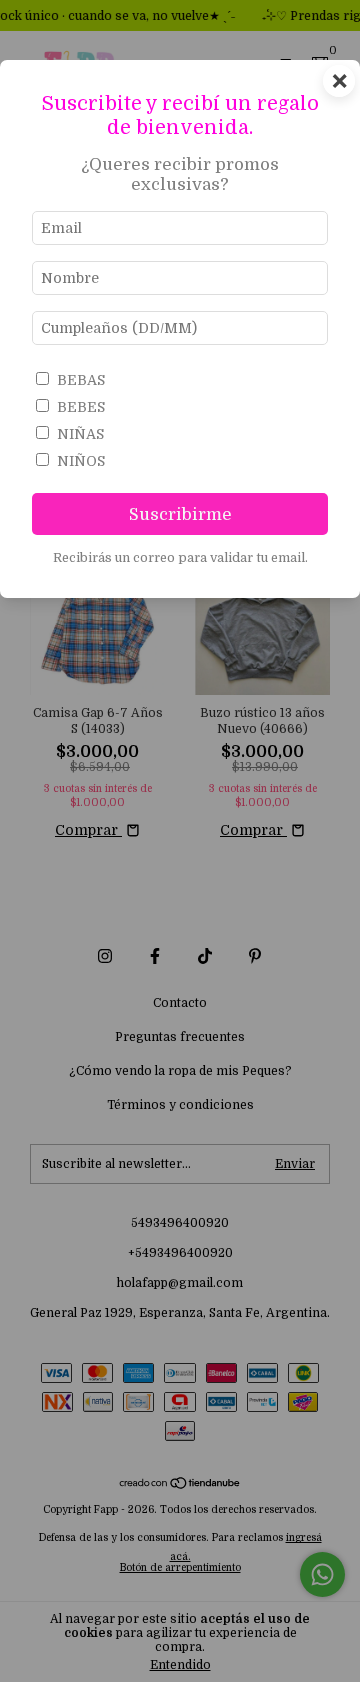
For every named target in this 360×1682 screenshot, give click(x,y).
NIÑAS (80, 434)
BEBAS (81, 380)
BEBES (81, 407)
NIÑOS (81, 461)
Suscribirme (180, 514)
